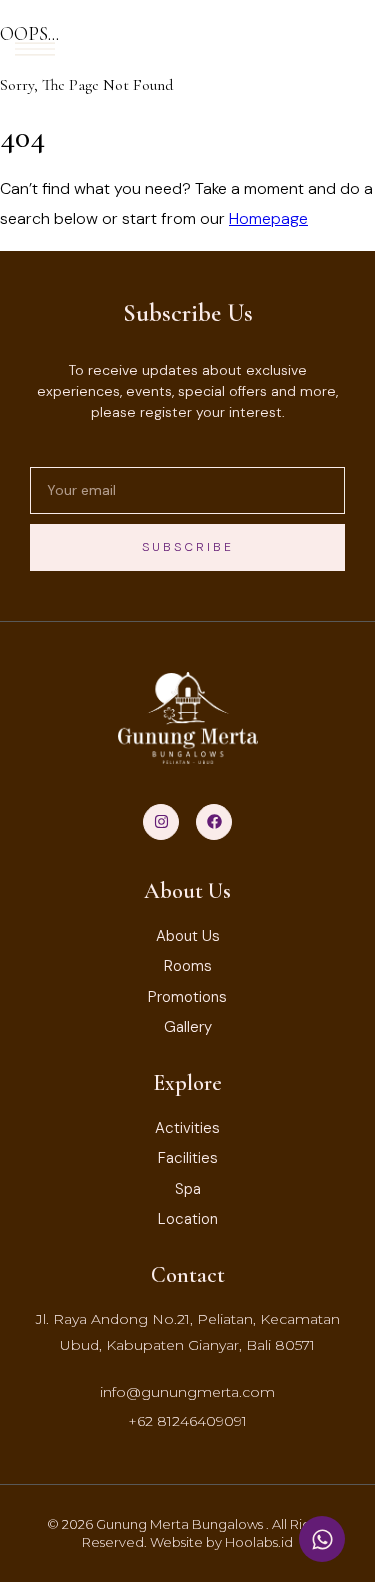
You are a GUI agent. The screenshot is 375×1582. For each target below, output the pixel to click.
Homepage (268, 218)
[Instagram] (161, 822)
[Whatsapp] (322, 1539)
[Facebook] (214, 822)
